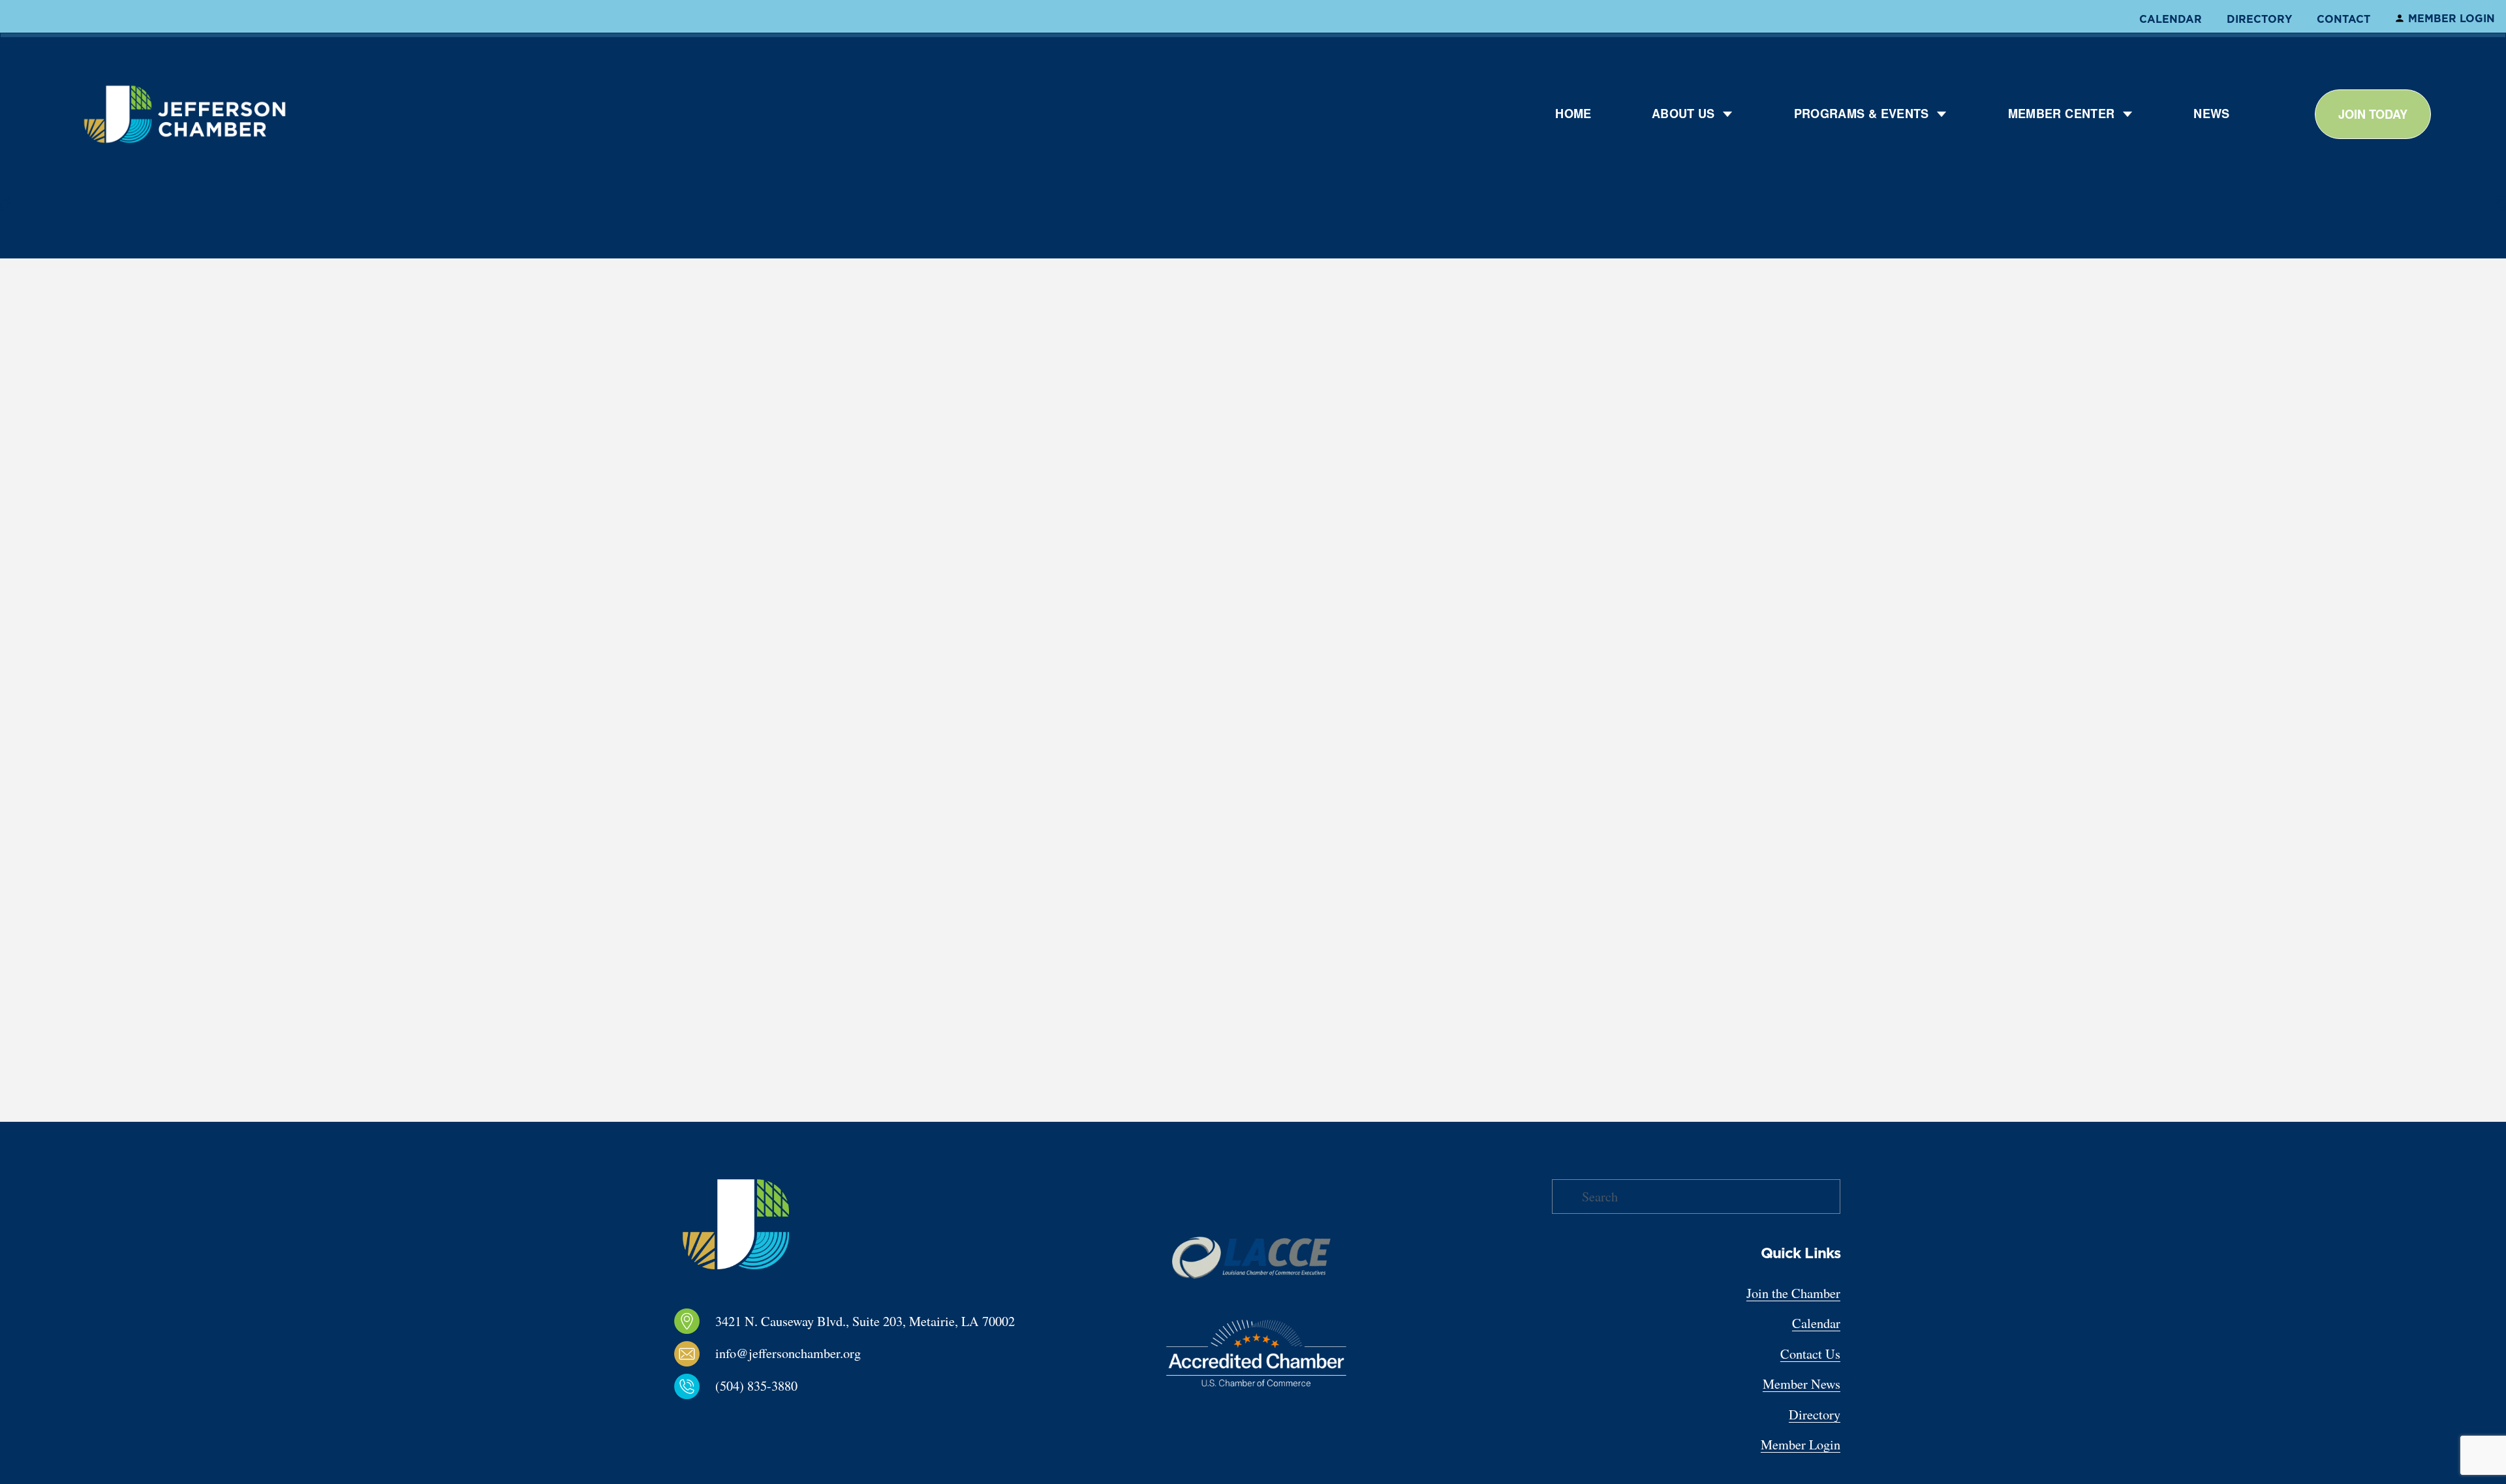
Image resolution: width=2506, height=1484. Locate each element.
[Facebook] (672, 1419)
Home (1573, 114)
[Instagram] (693, 1419)
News (2211, 114)
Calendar (2171, 19)
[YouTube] (756, 1419)
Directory (2259, 19)
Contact (2344, 19)
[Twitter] (735, 1419)
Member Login (2452, 18)
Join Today (2373, 114)
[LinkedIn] (714, 1419)
